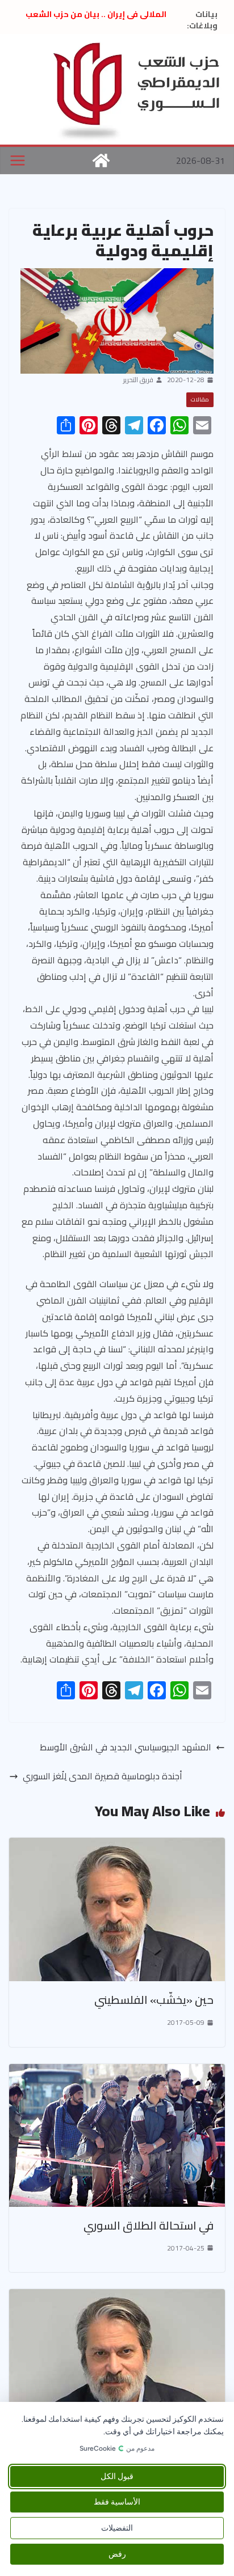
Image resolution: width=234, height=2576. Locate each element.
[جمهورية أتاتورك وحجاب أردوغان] (117, 2297)
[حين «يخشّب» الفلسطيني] (117, 1846)
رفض (117, 2554)
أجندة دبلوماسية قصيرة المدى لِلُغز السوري (103, 1776)
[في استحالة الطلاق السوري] (117, 2072)
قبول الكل (117, 2476)
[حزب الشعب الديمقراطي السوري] (101, 160)
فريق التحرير (138, 380)
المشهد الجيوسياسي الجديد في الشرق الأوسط (126, 1747)
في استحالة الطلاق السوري (149, 2225)
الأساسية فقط (117, 2502)
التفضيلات (117, 2528)
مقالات (200, 399)
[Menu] (18, 160)
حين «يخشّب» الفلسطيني (154, 2000)
